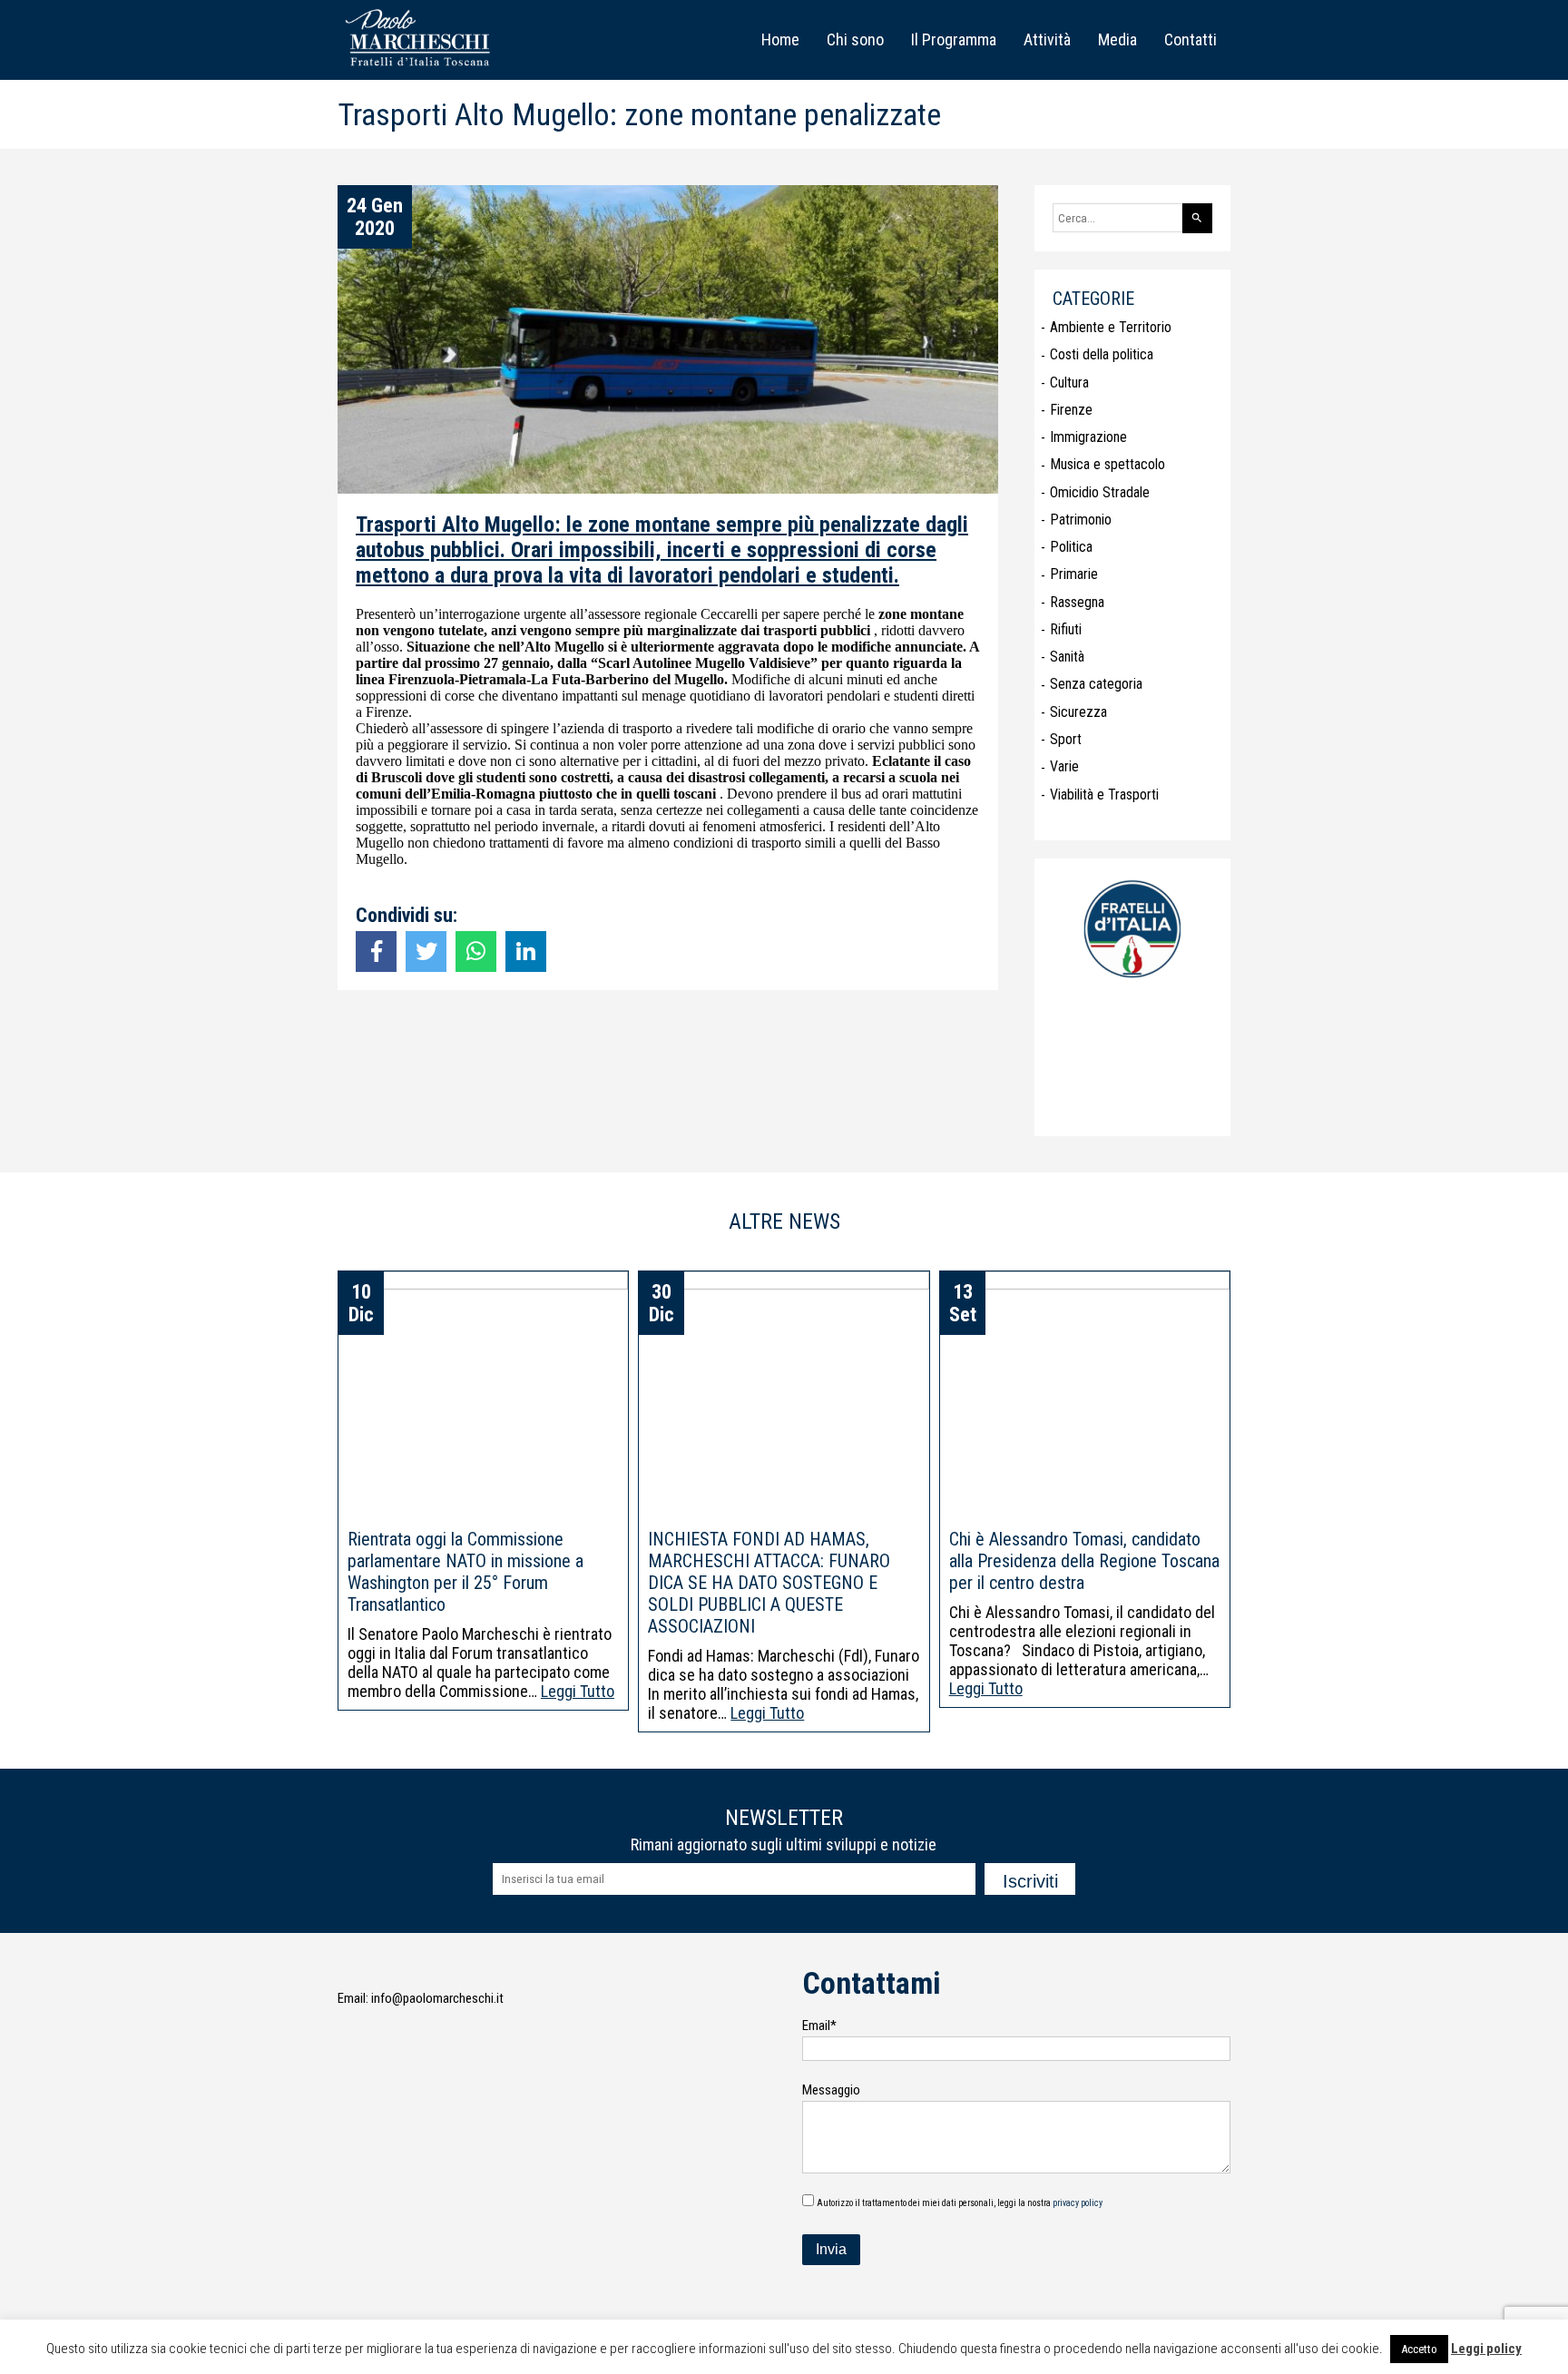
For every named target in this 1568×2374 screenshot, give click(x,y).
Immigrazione (1088, 437)
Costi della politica (1102, 354)
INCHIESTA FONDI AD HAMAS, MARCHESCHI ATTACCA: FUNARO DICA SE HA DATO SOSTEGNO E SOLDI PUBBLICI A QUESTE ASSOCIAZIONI (769, 1583)
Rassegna (1077, 602)
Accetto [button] (1419, 2349)
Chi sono (855, 39)
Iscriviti (1030, 1881)
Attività (1047, 39)
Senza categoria (1096, 684)
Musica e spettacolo (1107, 464)
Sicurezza (1078, 712)
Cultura (1069, 383)
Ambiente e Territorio (1111, 327)
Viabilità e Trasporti (1104, 795)
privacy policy (1078, 2203)
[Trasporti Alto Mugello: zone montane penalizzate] (376, 952)
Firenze (1071, 410)
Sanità (1067, 657)
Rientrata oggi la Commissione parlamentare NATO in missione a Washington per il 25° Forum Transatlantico (465, 1572)
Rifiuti (1066, 629)
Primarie (1074, 574)
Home (780, 39)
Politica (1071, 547)
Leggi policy (1486, 2349)
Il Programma (954, 39)
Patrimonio (1081, 520)
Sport (1066, 739)
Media (1117, 39)
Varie (1064, 766)
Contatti (1191, 39)
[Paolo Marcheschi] (421, 69)
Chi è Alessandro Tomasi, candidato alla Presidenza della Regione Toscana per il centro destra (1084, 1561)
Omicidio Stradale (1100, 492)
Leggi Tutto (578, 1691)
